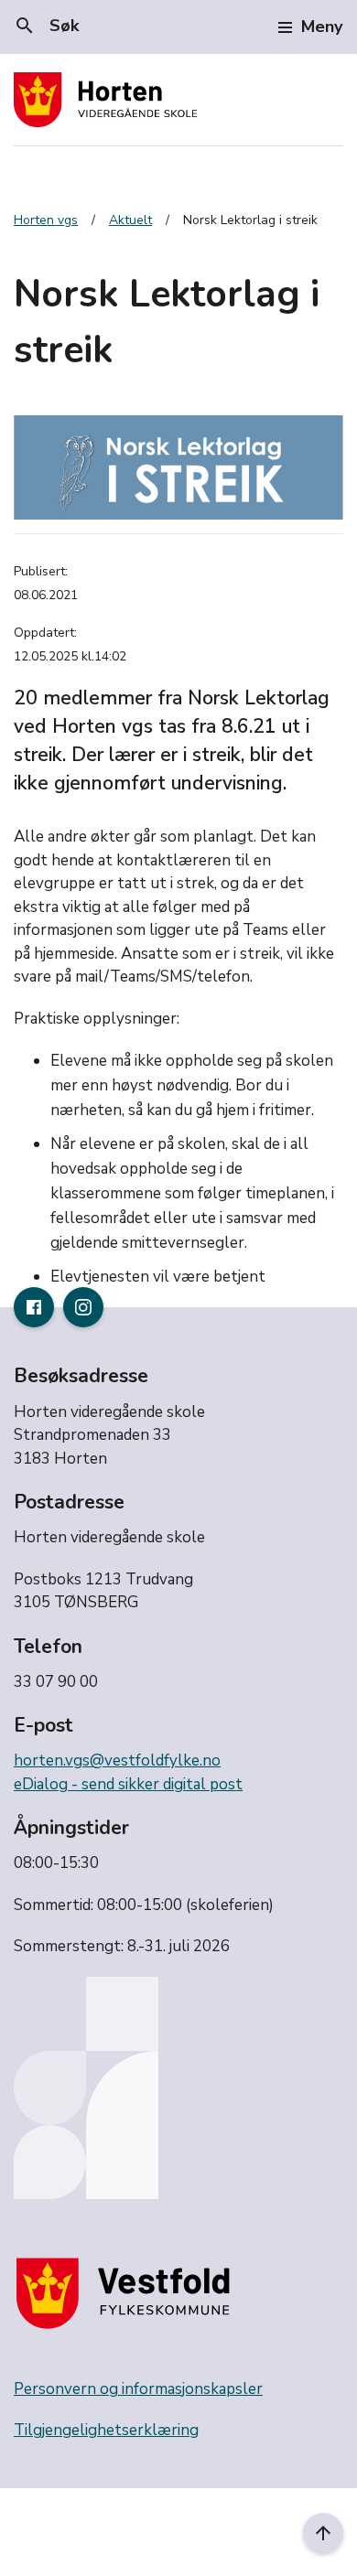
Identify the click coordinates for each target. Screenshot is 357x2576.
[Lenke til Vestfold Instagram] (83, 1307)
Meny (322, 27)
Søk (46, 26)
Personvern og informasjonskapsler (138, 2389)
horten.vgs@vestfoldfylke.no (117, 1760)
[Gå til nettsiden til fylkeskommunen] (127, 2293)
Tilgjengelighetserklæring (106, 2430)
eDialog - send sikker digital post (128, 1784)
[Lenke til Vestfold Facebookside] (34, 1307)
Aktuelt (130, 220)
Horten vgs (46, 220)
